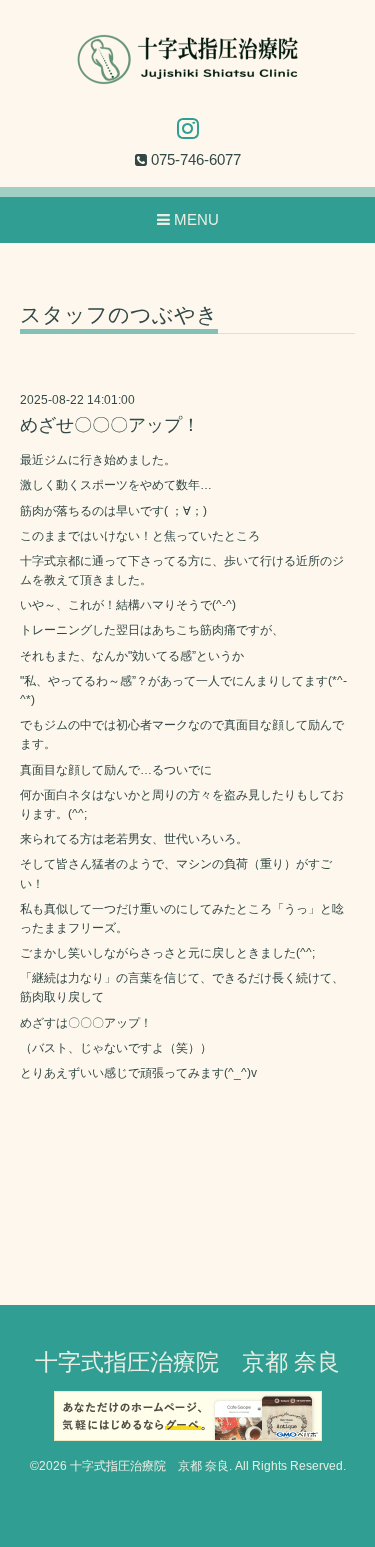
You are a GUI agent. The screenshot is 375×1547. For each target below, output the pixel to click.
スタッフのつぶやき (119, 315)
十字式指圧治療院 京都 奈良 (187, 1362)
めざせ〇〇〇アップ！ (110, 425)
